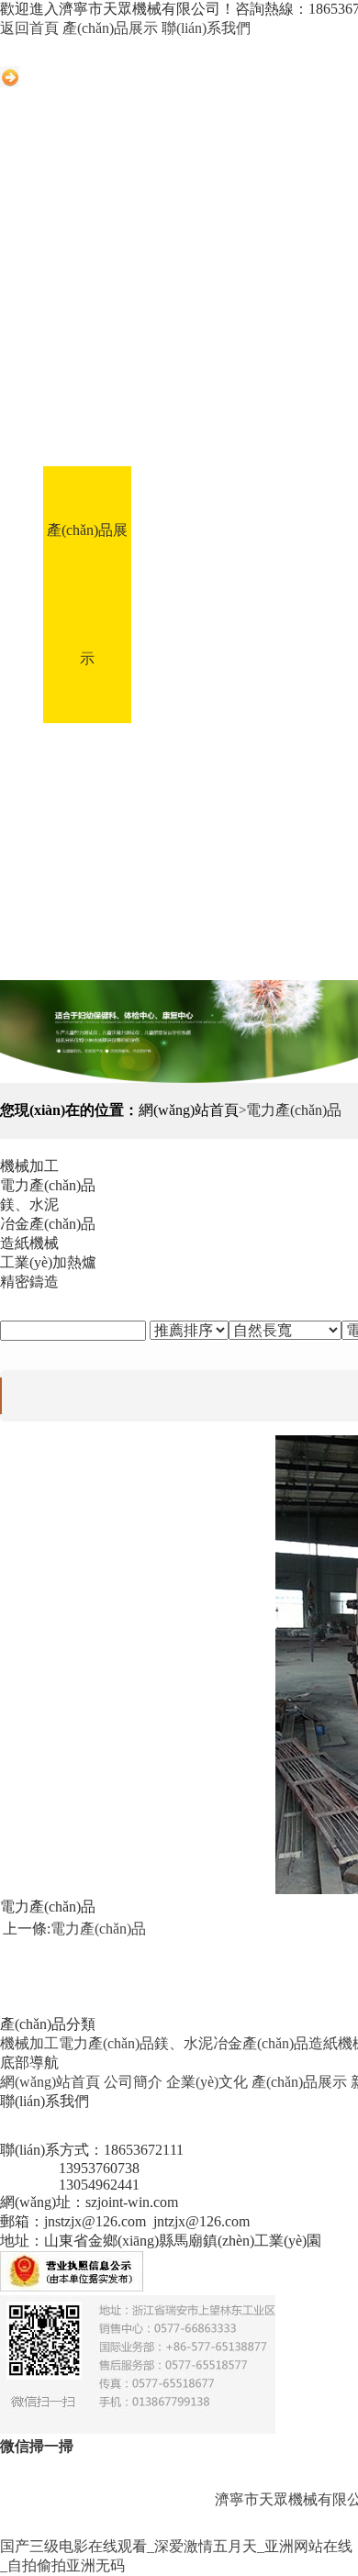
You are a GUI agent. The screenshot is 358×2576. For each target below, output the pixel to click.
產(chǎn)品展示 (110, 28)
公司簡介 (179, 401)
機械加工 (29, 2043)
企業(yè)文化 (271, 401)
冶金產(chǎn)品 (261, 2043)
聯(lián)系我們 (206, 28)
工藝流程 (271, 658)
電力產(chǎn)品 (98, 1929)
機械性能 (133, 915)
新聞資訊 (179, 658)
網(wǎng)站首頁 (88, 337)
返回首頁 (29, 28)
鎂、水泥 (184, 2043)
